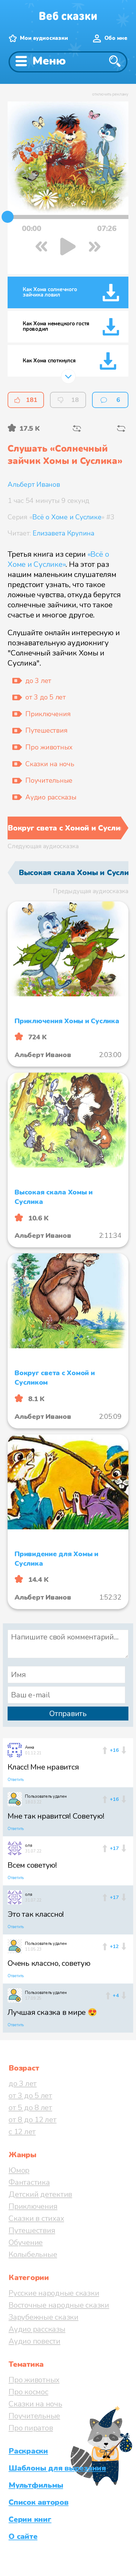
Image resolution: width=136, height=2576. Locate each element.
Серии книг (30, 2519)
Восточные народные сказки (59, 2305)
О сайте (23, 2536)
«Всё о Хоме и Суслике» (58, 559)
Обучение (26, 2242)
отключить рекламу (110, 94)
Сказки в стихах (36, 2218)
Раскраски (28, 2451)
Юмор (19, 2170)
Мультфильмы (36, 2485)
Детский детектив (40, 2194)
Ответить (16, 1780)
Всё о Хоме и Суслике (67, 517)
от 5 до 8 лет (30, 2108)
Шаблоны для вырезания (57, 2468)
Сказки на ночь (35, 2404)
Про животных (34, 2380)
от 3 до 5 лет (30, 2096)
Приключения (33, 2206)
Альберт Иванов (34, 485)
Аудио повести (34, 2341)
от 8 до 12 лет (33, 2120)
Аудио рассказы (37, 2329)
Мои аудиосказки (44, 38)
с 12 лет (22, 2132)
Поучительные (34, 2416)
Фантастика (29, 2182)
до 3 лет (23, 2084)
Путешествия (32, 2230)
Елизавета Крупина (63, 533)
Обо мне (116, 38)
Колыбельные (33, 2254)
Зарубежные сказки (43, 2317)
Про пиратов (31, 2428)
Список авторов (39, 2502)
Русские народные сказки (54, 2293)
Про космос (28, 2392)
